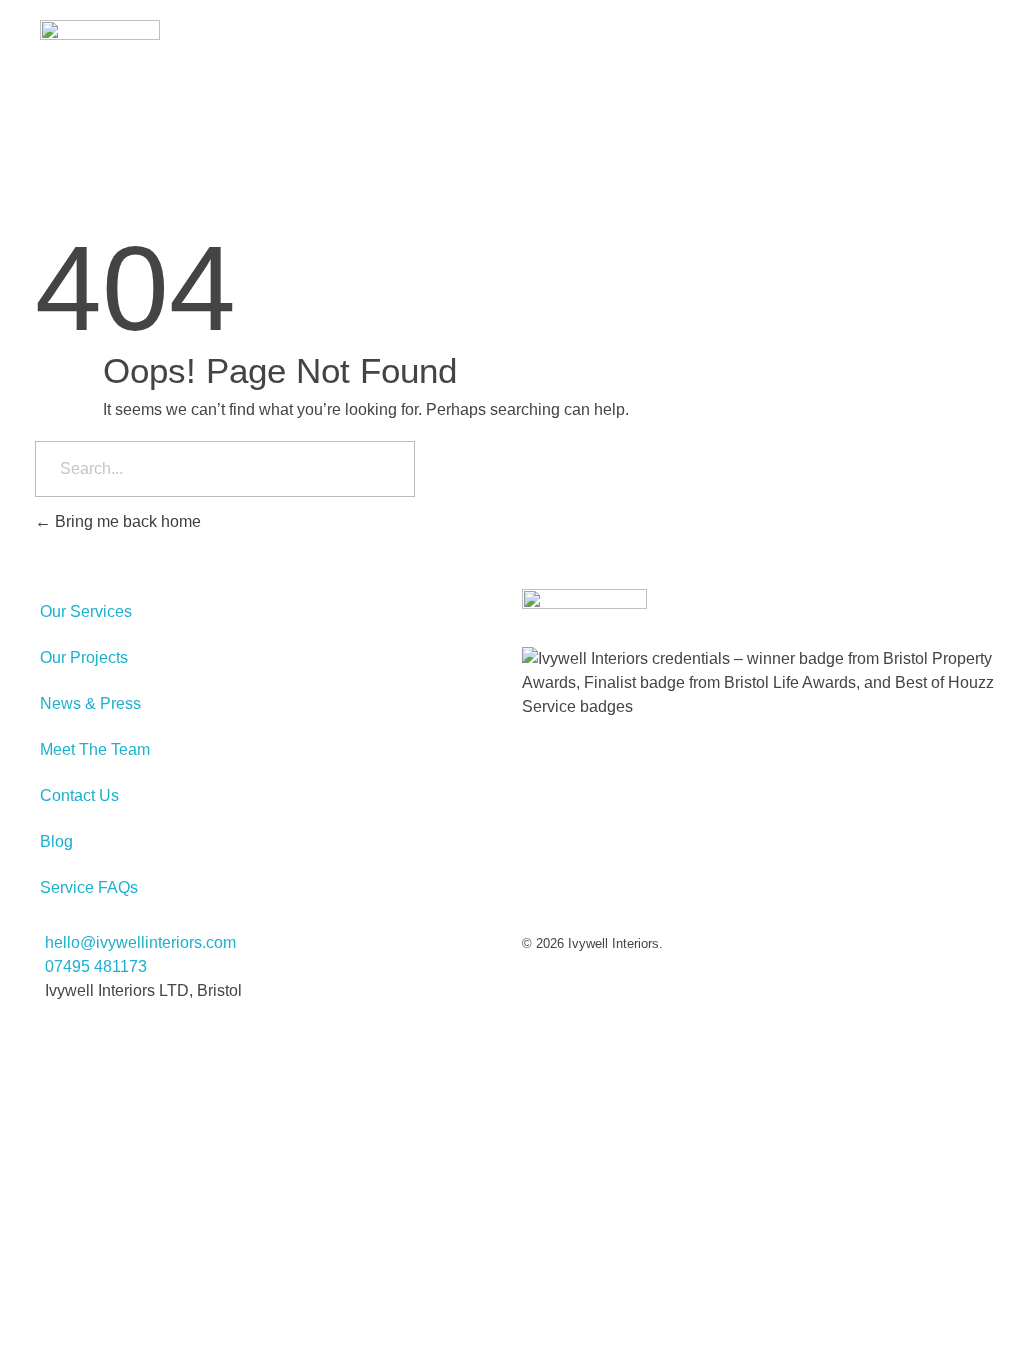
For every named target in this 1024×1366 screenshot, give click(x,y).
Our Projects (84, 657)
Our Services (86, 611)
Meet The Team (95, 749)
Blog (56, 841)
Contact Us (79, 795)
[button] (987, 38)
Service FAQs (89, 887)
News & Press (90, 703)
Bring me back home (126, 521)
